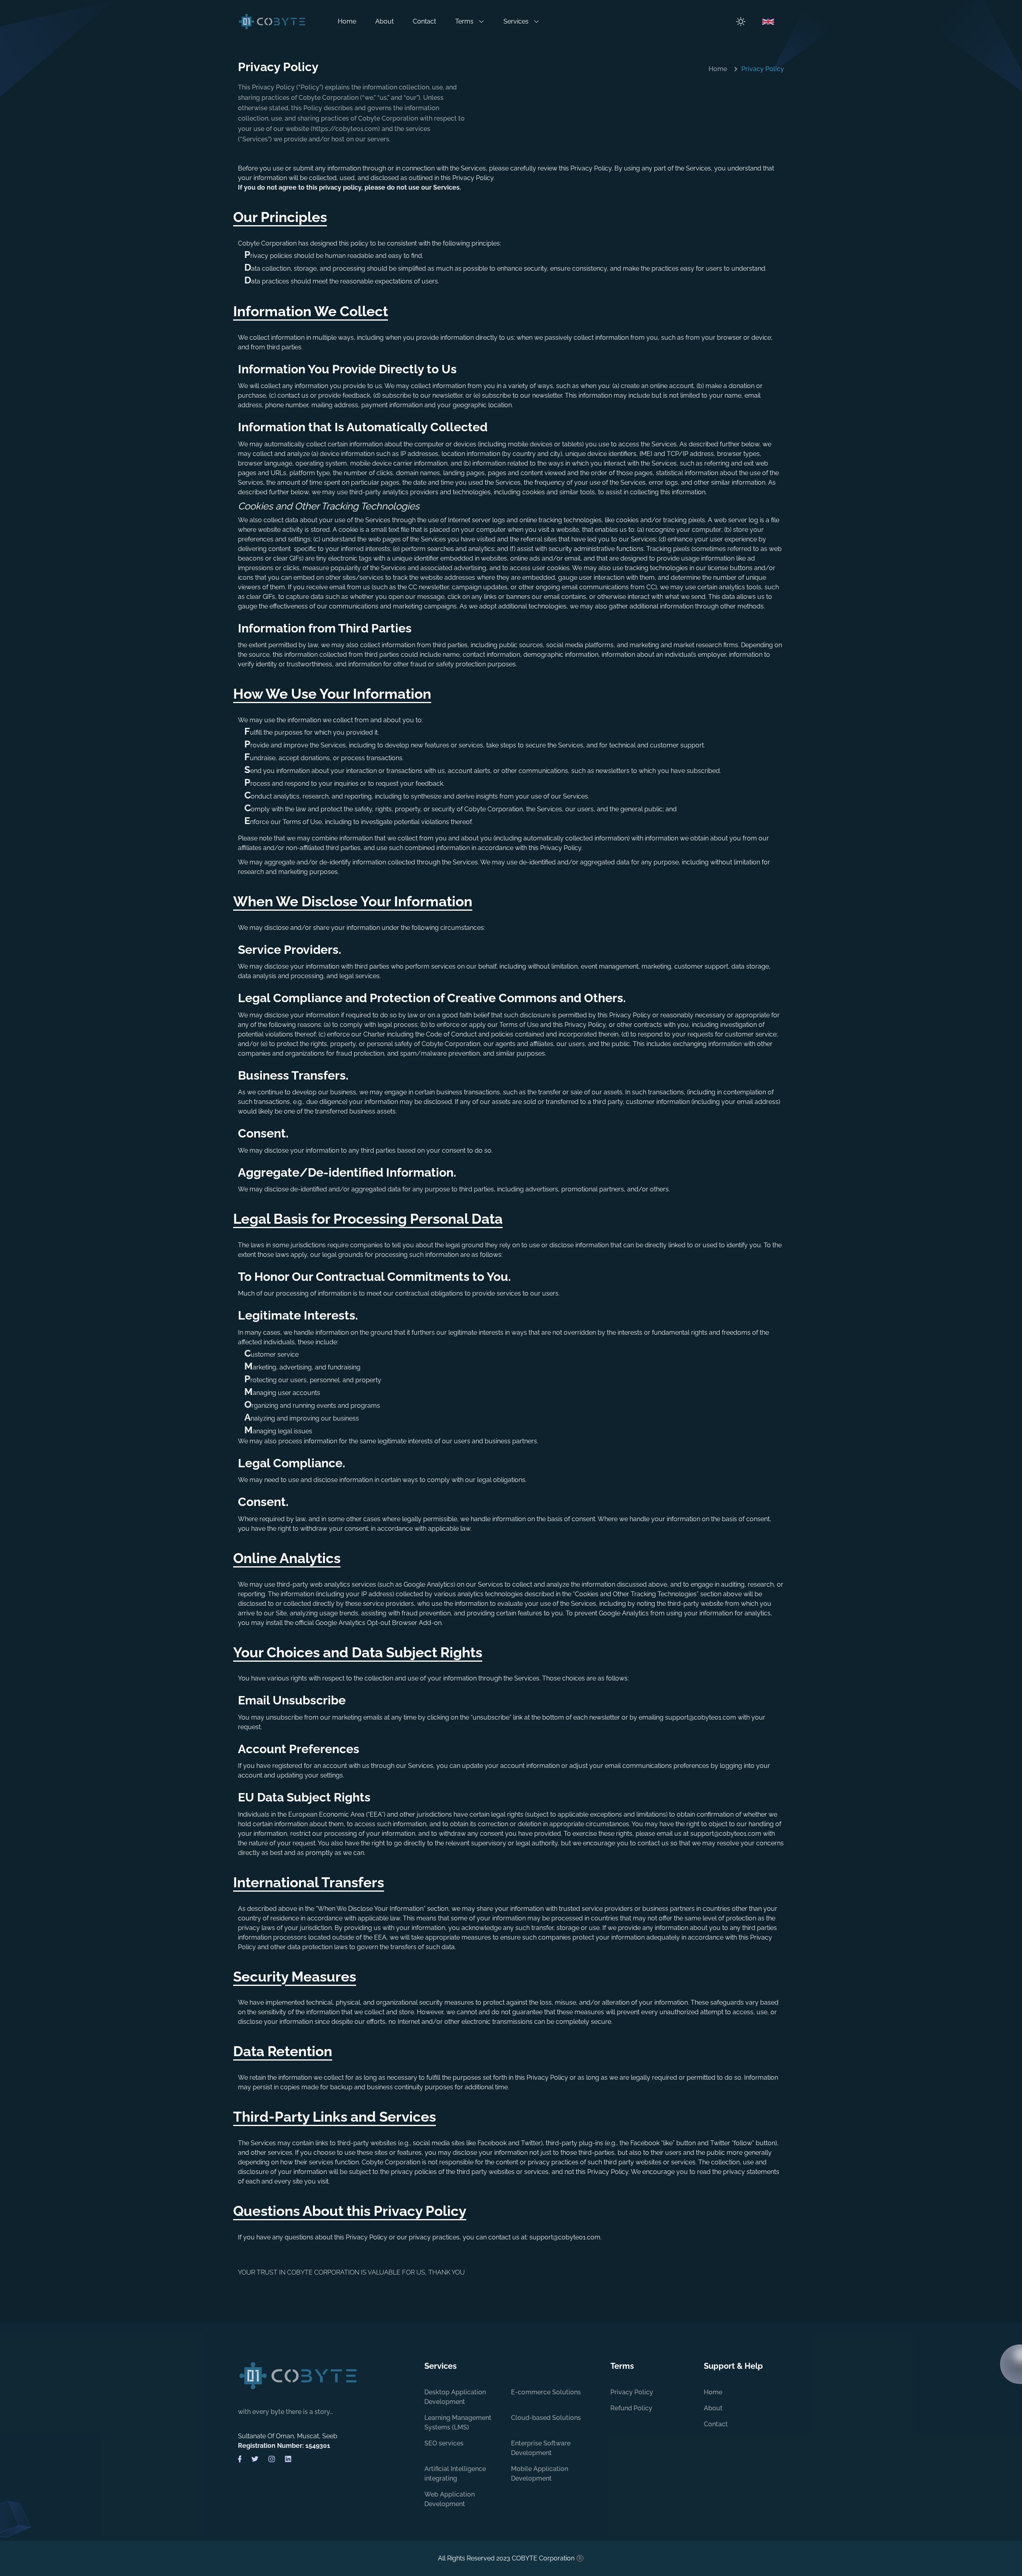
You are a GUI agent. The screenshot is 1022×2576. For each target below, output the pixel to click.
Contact (424, 21)
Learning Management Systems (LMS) (458, 2422)
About (384, 21)
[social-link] (240, 2459)
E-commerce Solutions (546, 2392)
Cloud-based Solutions (546, 2418)
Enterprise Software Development (541, 2448)
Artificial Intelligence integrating (455, 2474)
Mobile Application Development (540, 2474)
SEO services (444, 2443)
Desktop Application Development (455, 2397)
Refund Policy (631, 2408)
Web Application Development (450, 2499)
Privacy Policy (632, 2392)
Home (347, 21)
